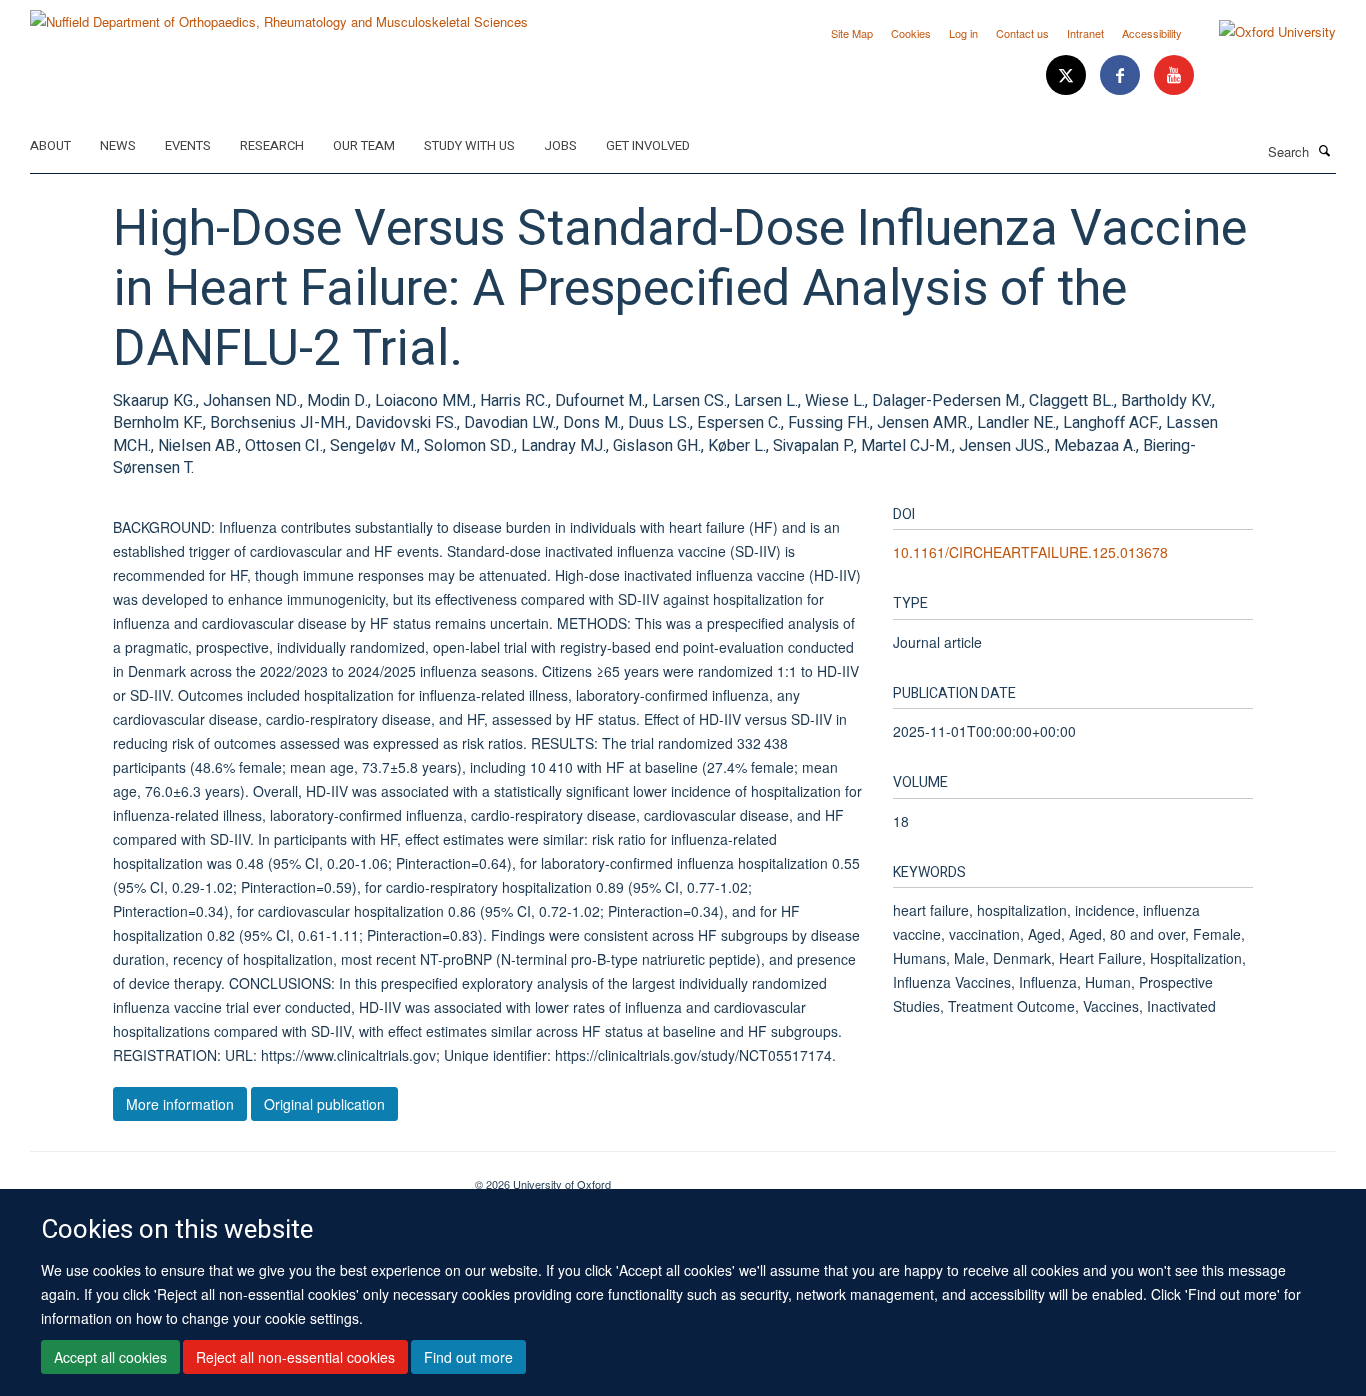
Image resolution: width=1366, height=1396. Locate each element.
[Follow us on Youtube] (1174, 75)
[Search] (1325, 150)
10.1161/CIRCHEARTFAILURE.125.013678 (1030, 552)
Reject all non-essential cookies (295, 1357)
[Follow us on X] (1068, 75)
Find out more (468, 1357)
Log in (963, 33)
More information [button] (180, 1104)
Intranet (1085, 33)
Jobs (560, 145)
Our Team (364, 145)
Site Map (852, 33)
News (118, 145)
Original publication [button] (324, 1104)
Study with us (469, 145)
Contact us (1022, 33)
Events (188, 145)
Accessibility (1152, 33)
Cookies (911, 33)
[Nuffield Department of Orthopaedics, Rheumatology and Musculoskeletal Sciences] (279, 14)
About (50, 145)
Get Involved (648, 145)
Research (272, 145)
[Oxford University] (1262, 32)
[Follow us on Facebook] (1122, 75)
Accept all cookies (110, 1357)
